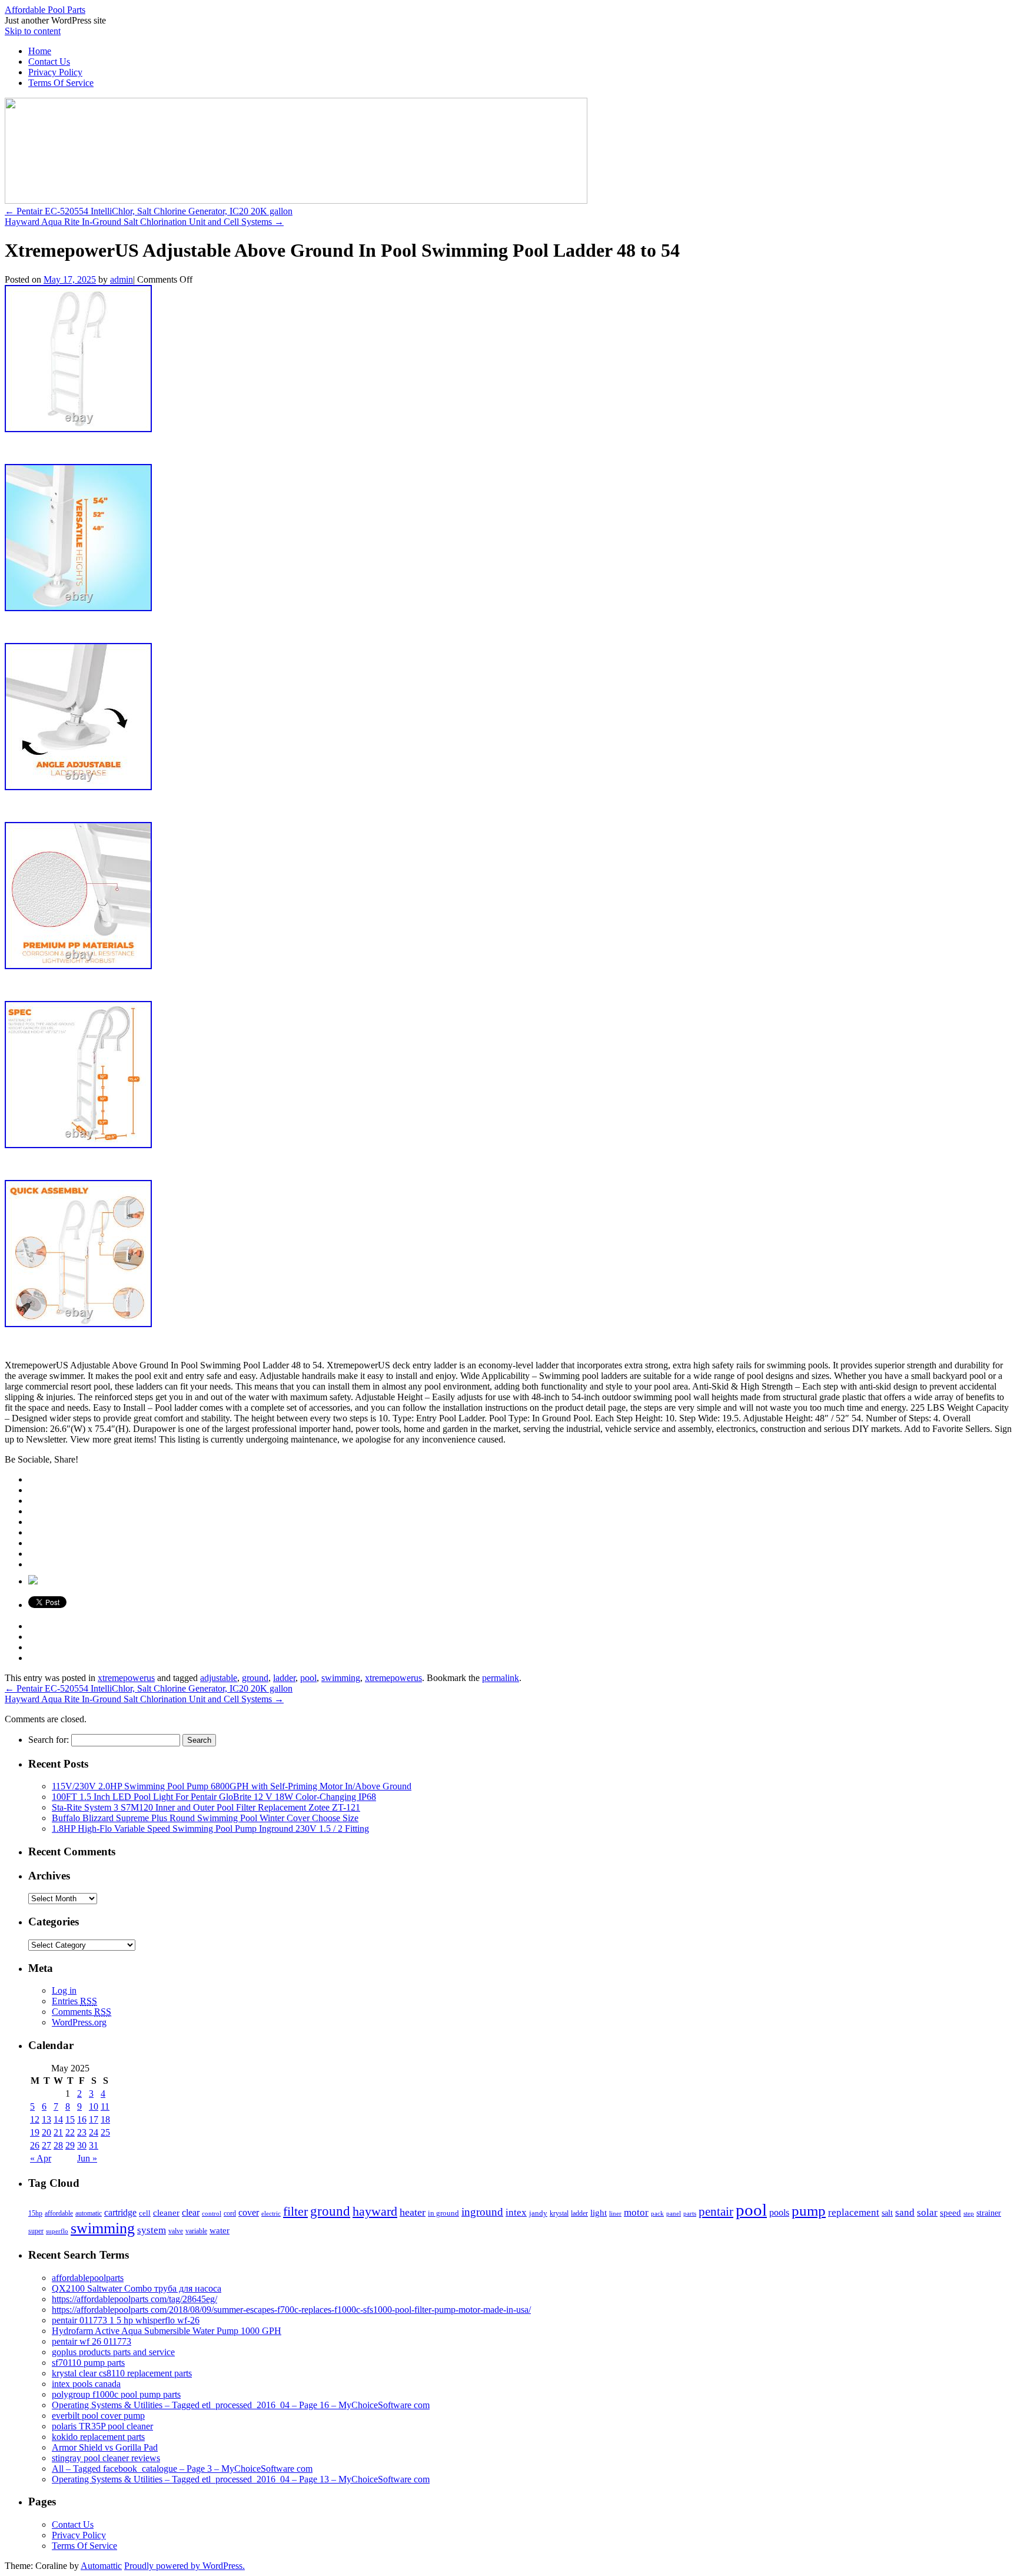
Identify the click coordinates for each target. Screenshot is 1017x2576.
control (212, 2213)
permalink (501, 1678)
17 (94, 2119)
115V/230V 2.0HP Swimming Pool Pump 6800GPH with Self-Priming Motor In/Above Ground (232, 1786)
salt (887, 2213)
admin (122, 279)
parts (690, 2213)
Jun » (87, 2158)
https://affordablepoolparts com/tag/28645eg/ (134, 2299)
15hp (35, 2213)
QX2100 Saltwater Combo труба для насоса (137, 2288)
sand (905, 2212)
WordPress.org (79, 2022)
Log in (64, 1990)
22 (70, 2132)
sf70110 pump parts (88, 2363)
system (152, 2230)
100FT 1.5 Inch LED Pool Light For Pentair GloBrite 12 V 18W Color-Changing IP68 (214, 1797)
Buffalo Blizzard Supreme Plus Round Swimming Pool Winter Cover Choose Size (205, 1818)
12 (35, 2119)
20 (46, 2132)
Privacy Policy (55, 72)
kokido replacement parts (98, 2437)
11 (105, 2106)
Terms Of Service (61, 83)
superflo (57, 2231)
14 (58, 2119)
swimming (341, 1678)
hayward (375, 2212)
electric (271, 2213)
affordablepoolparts (88, 2278)
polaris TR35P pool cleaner (102, 2426)
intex (516, 2212)
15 (70, 2119)
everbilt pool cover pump (98, 2416)
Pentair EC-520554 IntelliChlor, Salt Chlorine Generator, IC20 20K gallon (149, 211)
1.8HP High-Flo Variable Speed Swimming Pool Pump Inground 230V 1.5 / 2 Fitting (210, 1829)
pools (779, 2212)
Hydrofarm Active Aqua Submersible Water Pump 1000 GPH (167, 2331)
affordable (59, 2213)
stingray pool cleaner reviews (106, 2458)
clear (191, 2212)
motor (636, 2212)
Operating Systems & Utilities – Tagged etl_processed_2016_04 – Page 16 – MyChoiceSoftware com (241, 2405)
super (36, 2231)
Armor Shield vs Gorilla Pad (105, 2447)
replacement (854, 2212)
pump (809, 2211)
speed (950, 2213)
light (599, 2213)
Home (40, 51)
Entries (74, 2001)
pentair (716, 2212)
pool (308, 1678)
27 (46, 2145)
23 (82, 2132)
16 (82, 2119)
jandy (538, 2213)
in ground (443, 2213)
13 (46, 2119)
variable (196, 2231)
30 (82, 2145)
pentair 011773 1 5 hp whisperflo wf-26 (126, 2320)
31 (94, 2145)
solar (927, 2212)
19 (35, 2132)
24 (94, 2132)
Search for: (49, 1740)
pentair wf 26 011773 (92, 2341)
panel (674, 2213)
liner (615, 2213)
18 (105, 2119)
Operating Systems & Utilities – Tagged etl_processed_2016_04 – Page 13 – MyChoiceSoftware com (241, 2479)
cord (230, 2213)
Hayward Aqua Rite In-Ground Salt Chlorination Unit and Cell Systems (144, 222)
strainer (989, 2213)
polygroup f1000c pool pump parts (116, 2394)
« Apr (41, 2158)
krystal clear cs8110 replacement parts (122, 2373)
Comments (82, 2012)
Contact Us (49, 62)
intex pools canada (86, 2384)
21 (58, 2132)
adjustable (219, 1678)
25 (105, 2132)
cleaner (166, 2213)
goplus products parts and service (113, 2352)
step (969, 2213)
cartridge (120, 2212)
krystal (559, 2213)
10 (94, 2106)
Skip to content (33, 31)
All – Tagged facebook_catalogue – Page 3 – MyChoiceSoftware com (182, 2469)
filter (295, 2211)
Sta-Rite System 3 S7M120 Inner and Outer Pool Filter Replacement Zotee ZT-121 (206, 1807)
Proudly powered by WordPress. (185, 2566)
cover (249, 2212)
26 (35, 2145)
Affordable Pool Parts (45, 10)
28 (58, 2145)
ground (255, 1678)
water (220, 2230)
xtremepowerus (126, 1678)
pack (657, 2214)
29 (70, 2145)
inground (482, 2212)
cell (145, 2213)
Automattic (101, 2566)
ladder (284, 1678)
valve (176, 2231)
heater (413, 2212)
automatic (89, 2213)
